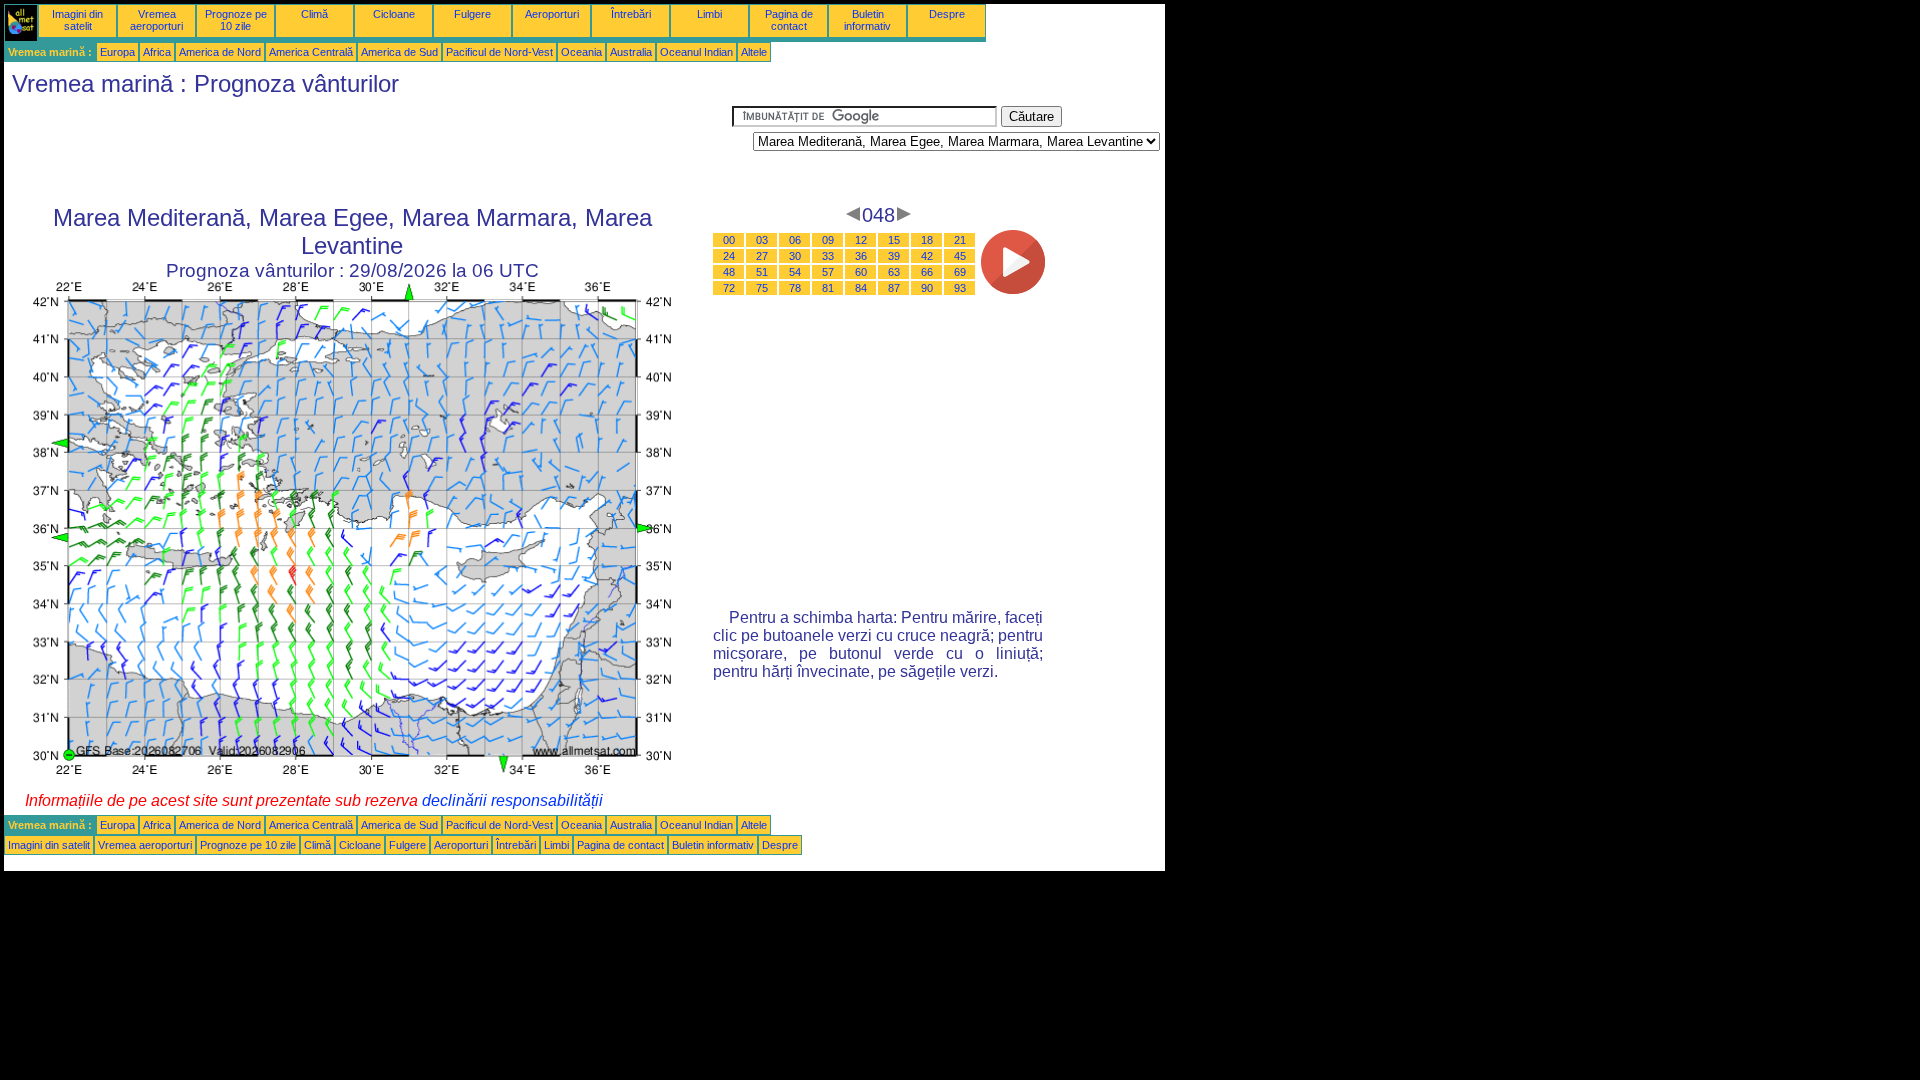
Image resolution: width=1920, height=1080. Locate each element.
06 (795, 240)
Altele (754, 52)
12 (861, 240)
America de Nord (220, 52)
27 (762, 256)
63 (894, 272)
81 (828, 288)
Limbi (709, 14)
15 (894, 240)
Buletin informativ (867, 20)
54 (795, 272)
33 (828, 256)
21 (960, 240)
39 (894, 256)
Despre (947, 14)
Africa (157, 52)
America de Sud (399, 52)
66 (927, 272)
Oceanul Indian (696, 52)
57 (828, 272)
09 (828, 240)
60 (861, 272)
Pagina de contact (789, 20)
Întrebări (631, 14)
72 (729, 288)
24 (729, 256)
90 (927, 288)
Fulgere (472, 14)
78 (795, 288)
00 (729, 240)
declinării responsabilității (512, 800)
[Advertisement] (368, 151)
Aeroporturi (552, 14)
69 (960, 272)
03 (762, 240)
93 (960, 288)
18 (927, 240)
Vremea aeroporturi (156, 20)
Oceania (581, 52)
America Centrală (311, 52)
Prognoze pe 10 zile (236, 20)
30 (795, 256)
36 (861, 256)
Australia (631, 52)
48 (729, 272)
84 (861, 288)
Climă (314, 14)
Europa (117, 52)
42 (927, 256)
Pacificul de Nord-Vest (499, 52)
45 (960, 256)
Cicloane (394, 14)
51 (762, 272)
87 (894, 288)
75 (762, 288)
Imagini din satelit (77, 20)
